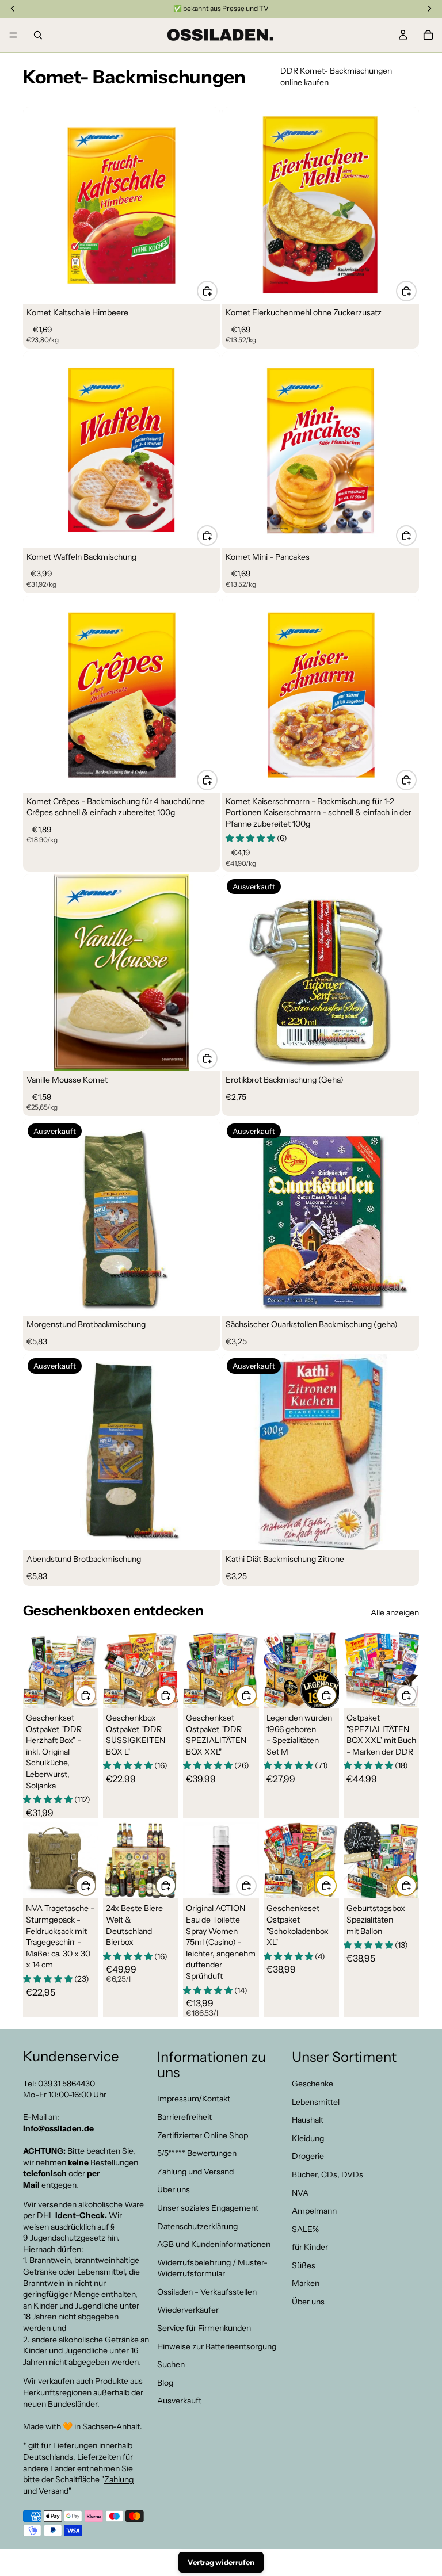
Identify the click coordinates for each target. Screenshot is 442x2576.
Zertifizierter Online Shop (203, 2135)
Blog (165, 2383)
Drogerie (308, 2156)
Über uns (174, 2189)
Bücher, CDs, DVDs (327, 2174)
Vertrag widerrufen (221, 2562)
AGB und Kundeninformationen (214, 2244)
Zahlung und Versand (195, 2171)
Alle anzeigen (395, 1612)
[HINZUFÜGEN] (207, 291)
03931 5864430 (66, 2083)
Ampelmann (314, 2211)
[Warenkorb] (428, 35)
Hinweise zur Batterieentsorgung (217, 2346)
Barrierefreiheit (184, 2117)
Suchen (171, 2364)
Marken (306, 2283)
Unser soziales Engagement (208, 2208)
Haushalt (308, 2120)
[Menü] (13, 35)
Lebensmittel (316, 2101)
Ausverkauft (179, 2401)
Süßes (304, 2265)
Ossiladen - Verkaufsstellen (207, 2292)
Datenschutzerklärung (197, 2226)
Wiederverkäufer (188, 2310)
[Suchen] (38, 35)
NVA (300, 2192)
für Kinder (310, 2247)
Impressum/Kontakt (194, 2099)
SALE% (305, 2229)
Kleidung (308, 2138)
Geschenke (313, 2084)
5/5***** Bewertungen (197, 2153)
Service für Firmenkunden (204, 2328)
